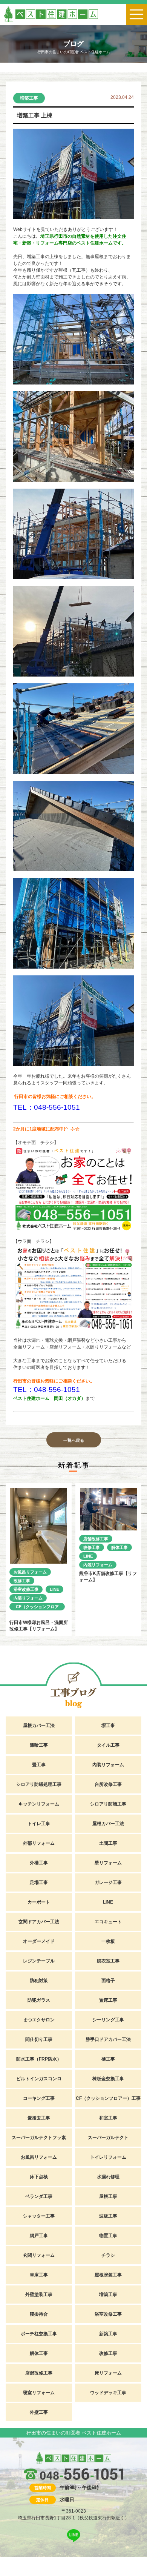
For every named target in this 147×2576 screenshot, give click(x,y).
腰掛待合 (39, 2314)
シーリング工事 (108, 2020)
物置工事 (108, 2236)
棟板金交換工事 (108, 2079)
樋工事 (108, 2059)
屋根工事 (108, 2196)
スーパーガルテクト (108, 2138)
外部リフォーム (39, 1843)
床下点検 (39, 2177)
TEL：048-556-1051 (47, 1107)
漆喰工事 (39, 1745)
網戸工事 (39, 2236)
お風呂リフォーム (30, 1572)
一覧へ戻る (74, 1440)
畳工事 (39, 1765)
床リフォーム (108, 2373)
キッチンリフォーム (39, 1804)
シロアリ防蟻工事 (108, 1804)
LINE (54, 1589)
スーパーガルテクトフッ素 (39, 2138)
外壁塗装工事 (39, 2295)
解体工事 (119, 1547)
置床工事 (108, 2000)
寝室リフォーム (39, 2393)
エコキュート (108, 1922)
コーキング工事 (39, 2098)
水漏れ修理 (108, 2177)
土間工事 (108, 1843)
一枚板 (108, 1941)
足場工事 (39, 1882)
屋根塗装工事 (108, 2275)
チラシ (108, 2255)
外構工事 (39, 1863)
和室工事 (108, 2118)
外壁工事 (39, 2412)
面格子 (108, 1981)
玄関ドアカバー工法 (39, 1922)
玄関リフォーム (39, 2255)
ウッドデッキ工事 (108, 2393)
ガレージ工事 (108, 1882)
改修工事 (22, 1581)
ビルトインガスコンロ (39, 2079)
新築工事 (108, 2334)
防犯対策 (39, 1981)
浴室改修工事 (26, 1589)
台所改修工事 (108, 1784)
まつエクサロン (39, 2020)
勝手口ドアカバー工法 (108, 2039)
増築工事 (29, 98)
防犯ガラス (39, 2000)
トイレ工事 (39, 1824)
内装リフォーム (28, 1598)
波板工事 (108, 2216)
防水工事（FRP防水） (39, 2059)
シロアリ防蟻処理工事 (39, 1784)
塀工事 (108, 1726)
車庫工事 (39, 2275)
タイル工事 (108, 1745)
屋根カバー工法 (39, 1726)
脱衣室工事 (108, 1961)
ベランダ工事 (39, 2196)
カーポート (39, 1902)
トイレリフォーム (108, 2157)
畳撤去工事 (39, 2118)
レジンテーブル (39, 1961)
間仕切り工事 (39, 2039)
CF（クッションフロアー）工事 (37, 1607)
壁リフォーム (108, 1863)
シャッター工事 (39, 2216)
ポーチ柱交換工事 (39, 2334)
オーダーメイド (39, 1941)
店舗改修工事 (96, 1539)
